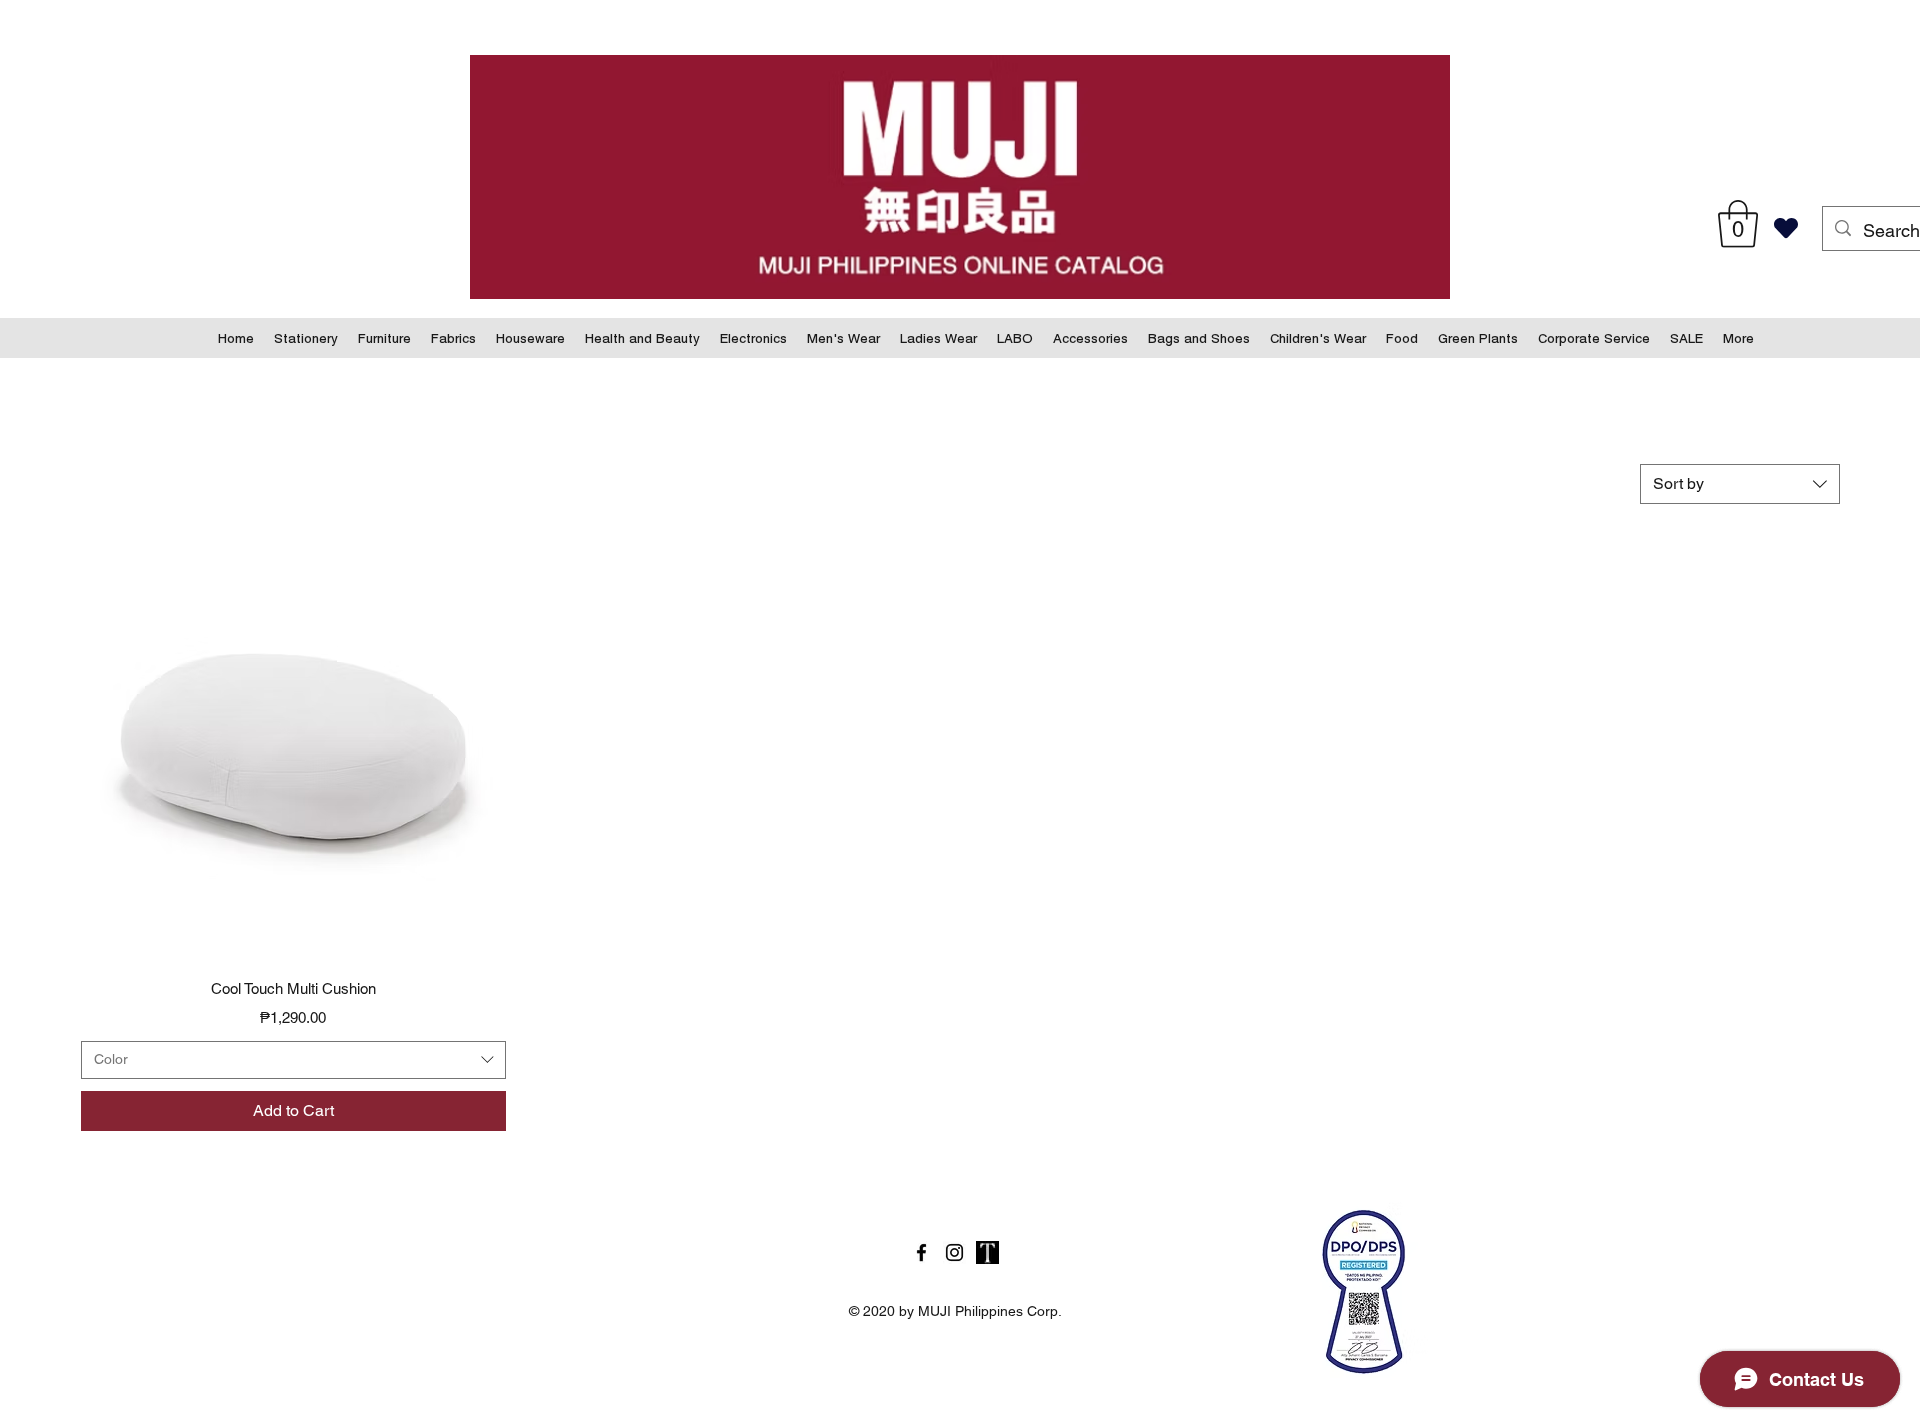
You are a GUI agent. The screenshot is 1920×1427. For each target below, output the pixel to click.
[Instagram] (954, 1252)
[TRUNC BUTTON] (987, 1252)
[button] (1738, 224)
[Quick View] (293, 746)
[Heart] (1785, 228)
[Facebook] (921, 1252)
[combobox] (1740, 484)
